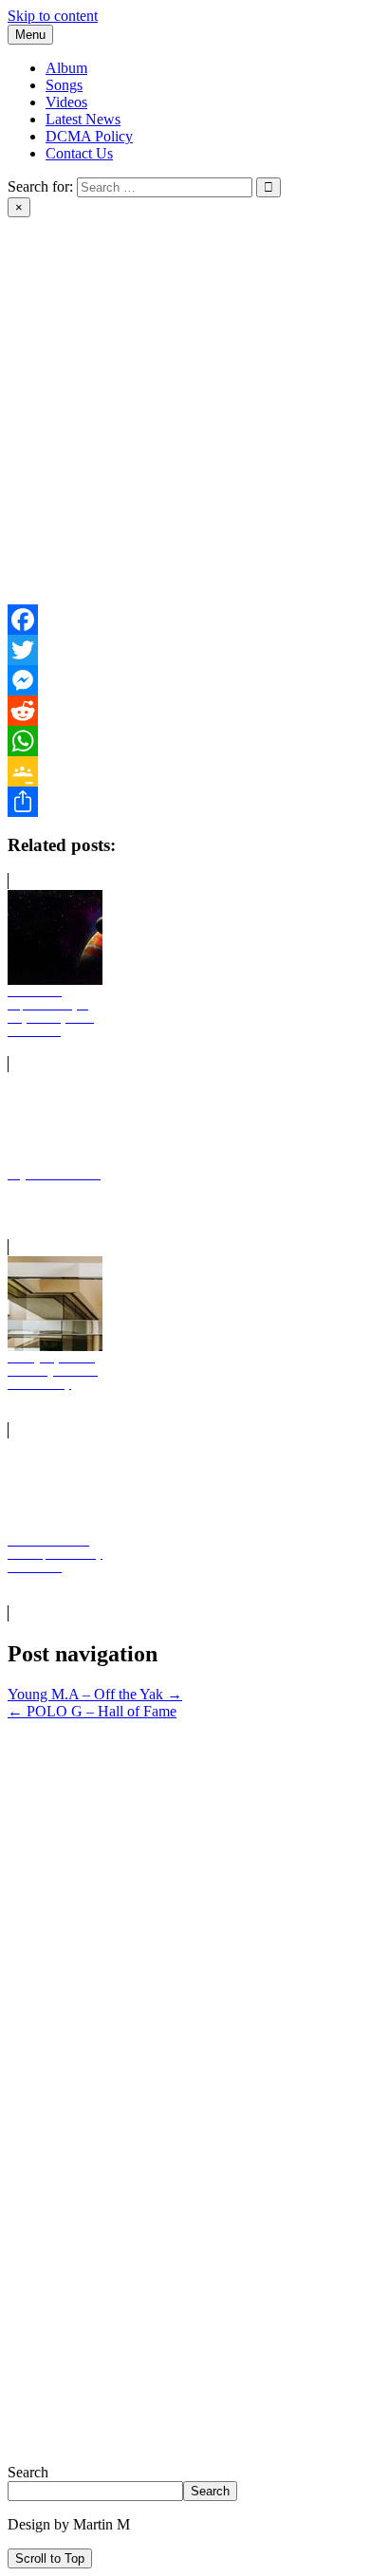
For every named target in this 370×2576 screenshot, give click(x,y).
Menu (30, 35)
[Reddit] (185, 711)
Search (28, 2472)
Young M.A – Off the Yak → (95, 1694)
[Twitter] (185, 650)
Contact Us (79, 153)
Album (66, 68)
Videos (66, 102)
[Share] (185, 802)
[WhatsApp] (185, 741)
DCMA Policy (89, 136)
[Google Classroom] (185, 771)
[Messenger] (185, 680)
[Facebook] (185, 620)
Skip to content (53, 16)
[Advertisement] (185, 419)
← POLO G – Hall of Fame (92, 1711)
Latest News (83, 119)
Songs (64, 85)
